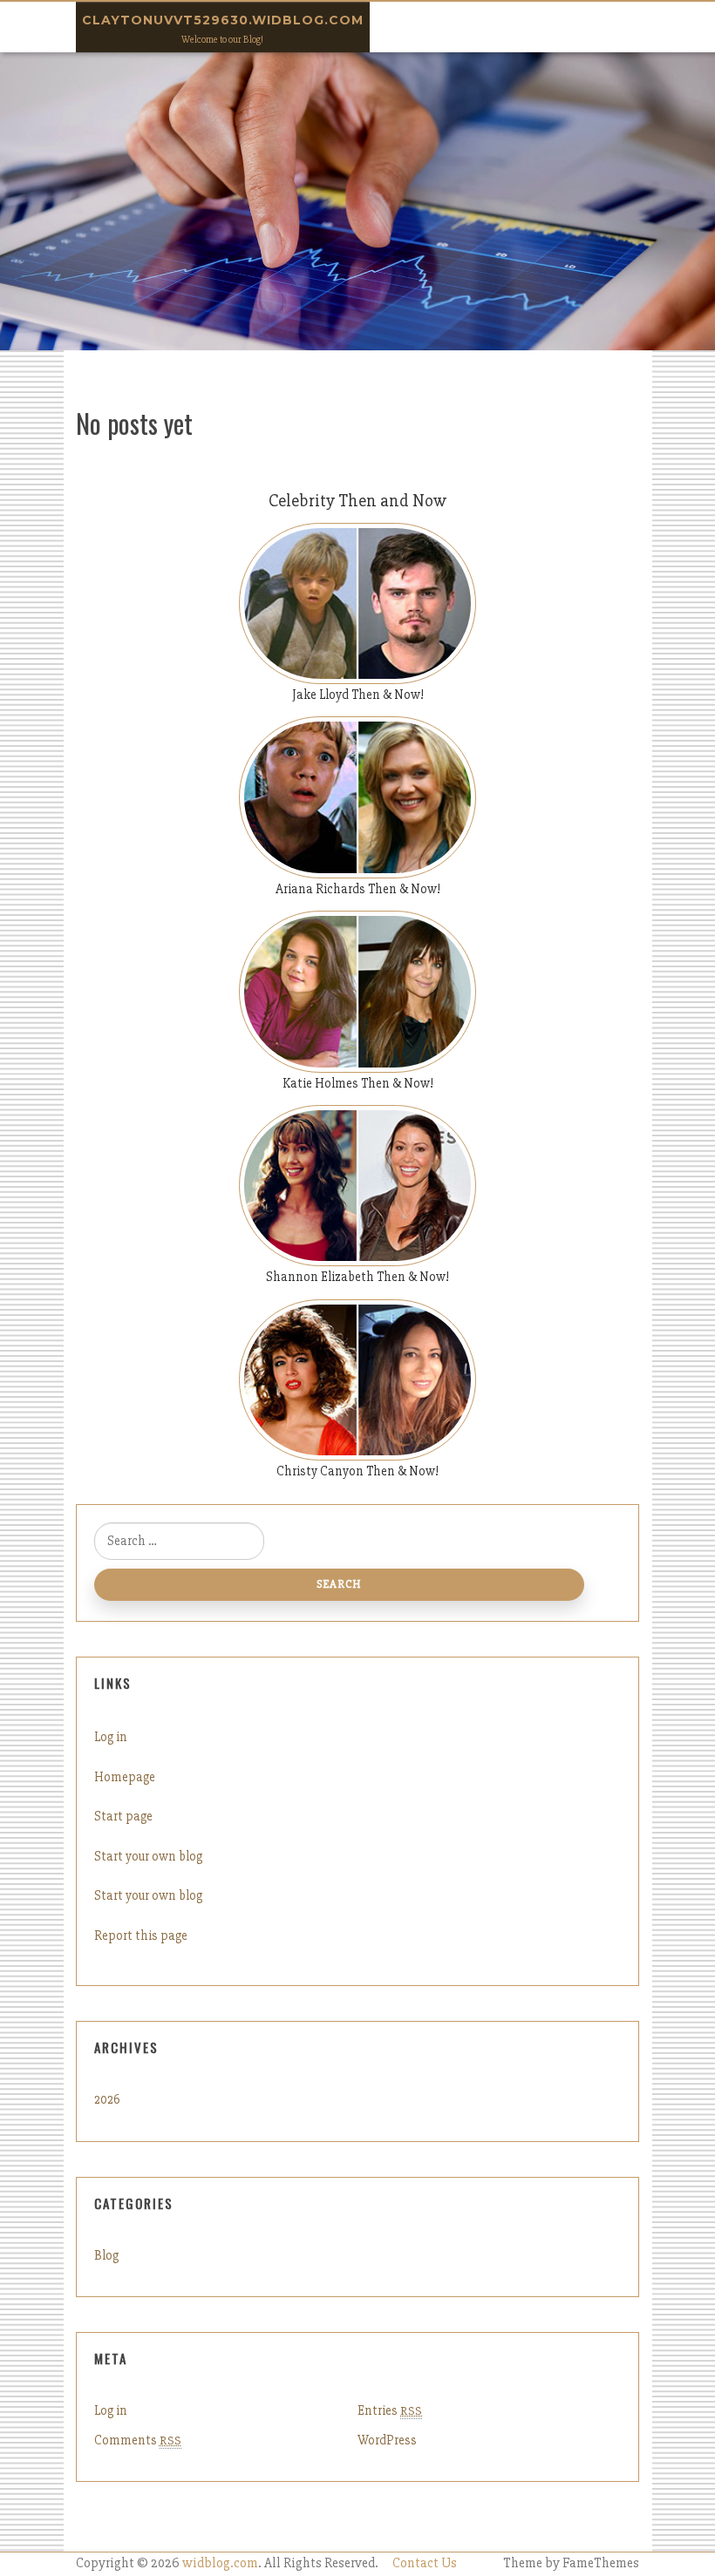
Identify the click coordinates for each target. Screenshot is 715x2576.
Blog (106, 2255)
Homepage (125, 1777)
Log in (111, 1737)
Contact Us (425, 2563)
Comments (138, 2440)
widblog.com (220, 2563)
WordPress (387, 2440)
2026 (107, 2099)
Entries (390, 2410)
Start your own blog (148, 1856)
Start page (123, 1816)
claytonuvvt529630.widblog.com (223, 20)
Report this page (141, 1935)
